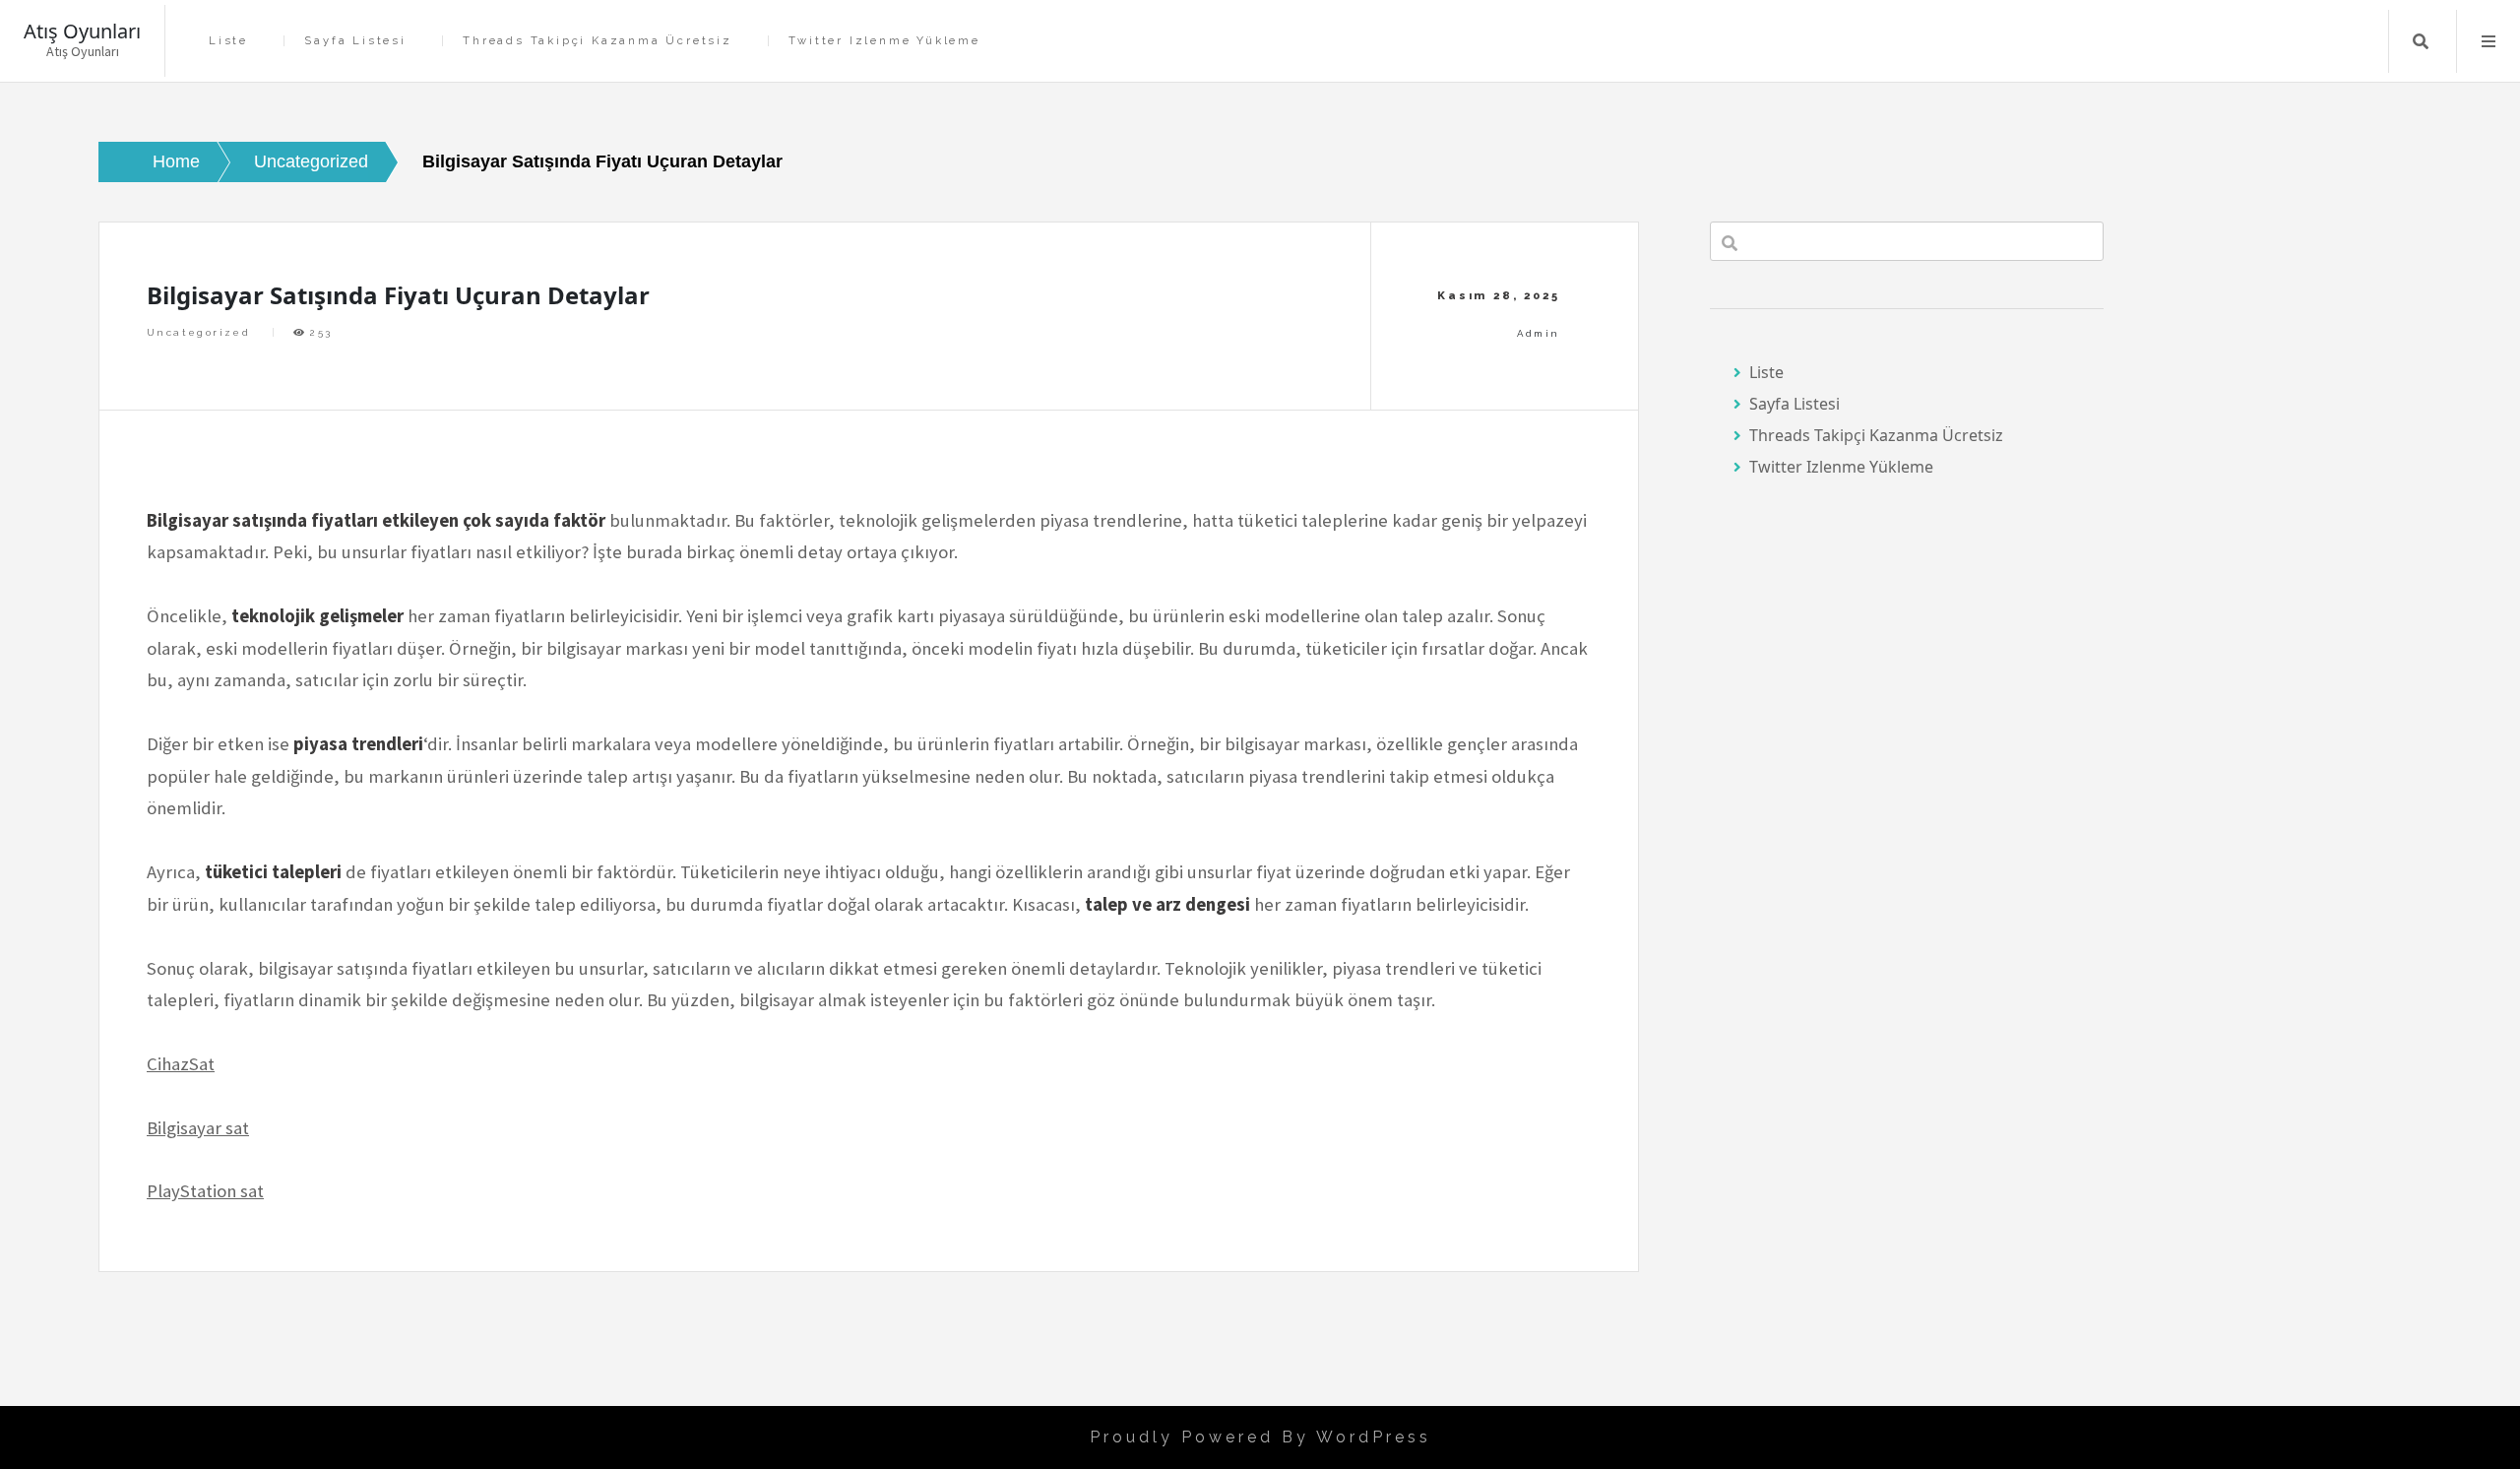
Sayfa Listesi (355, 41)
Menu (2488, 41)
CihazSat (181, 1064)
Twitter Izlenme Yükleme (884, 41)
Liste (228, 41)
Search (2421, 41)
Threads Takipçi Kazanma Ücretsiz (598, 41)
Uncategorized (198, 332)
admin (1538, 333)
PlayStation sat (205, 1191)
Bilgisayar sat (198, 1128)
